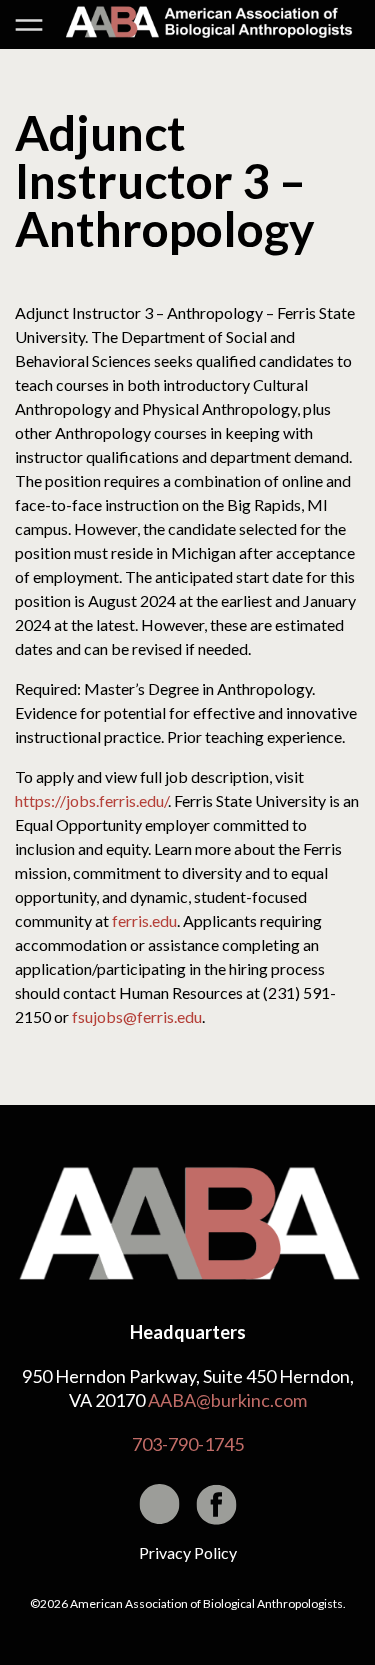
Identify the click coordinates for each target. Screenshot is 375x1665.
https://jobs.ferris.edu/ (91, 800)
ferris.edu (144, 920)
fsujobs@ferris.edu (137, 1016)
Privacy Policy (188, 1552)
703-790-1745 (188, 1444)
